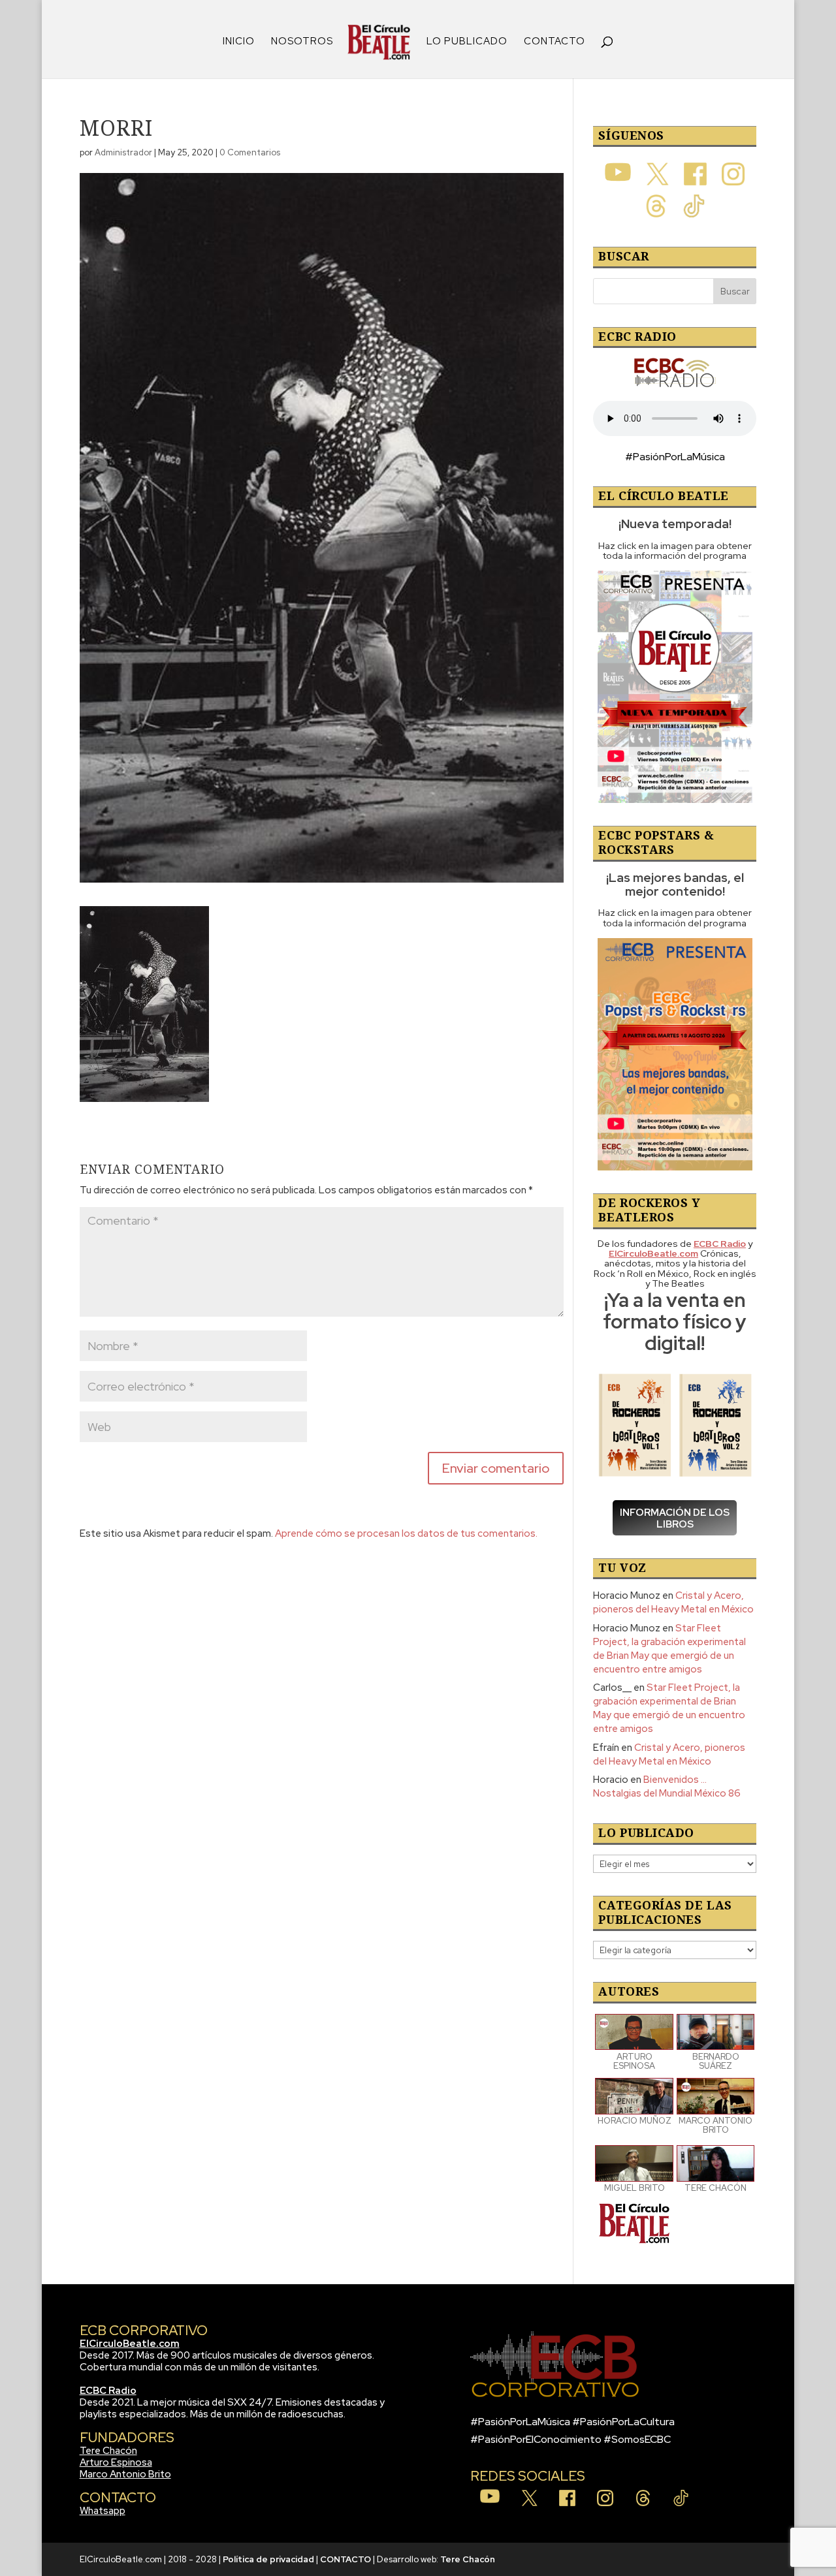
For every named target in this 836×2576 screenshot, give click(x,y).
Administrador (123, 152)
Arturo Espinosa (116, 2462)
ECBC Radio (108, 2391)
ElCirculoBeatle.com (130, 2344)
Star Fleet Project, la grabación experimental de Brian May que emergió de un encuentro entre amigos (669, 1649)
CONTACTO (555, 42)
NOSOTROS (302, 42)
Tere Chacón (108, 2451)
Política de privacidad (268, 2559)
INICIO (239, 42)
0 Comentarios (250, 152)
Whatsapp (103, 2511)
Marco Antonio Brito (125, 2474)
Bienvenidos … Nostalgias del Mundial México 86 (667, 1786)
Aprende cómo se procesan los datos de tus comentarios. (406, 1533)
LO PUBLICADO (467, 42)
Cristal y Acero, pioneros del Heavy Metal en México (673, 1602)
